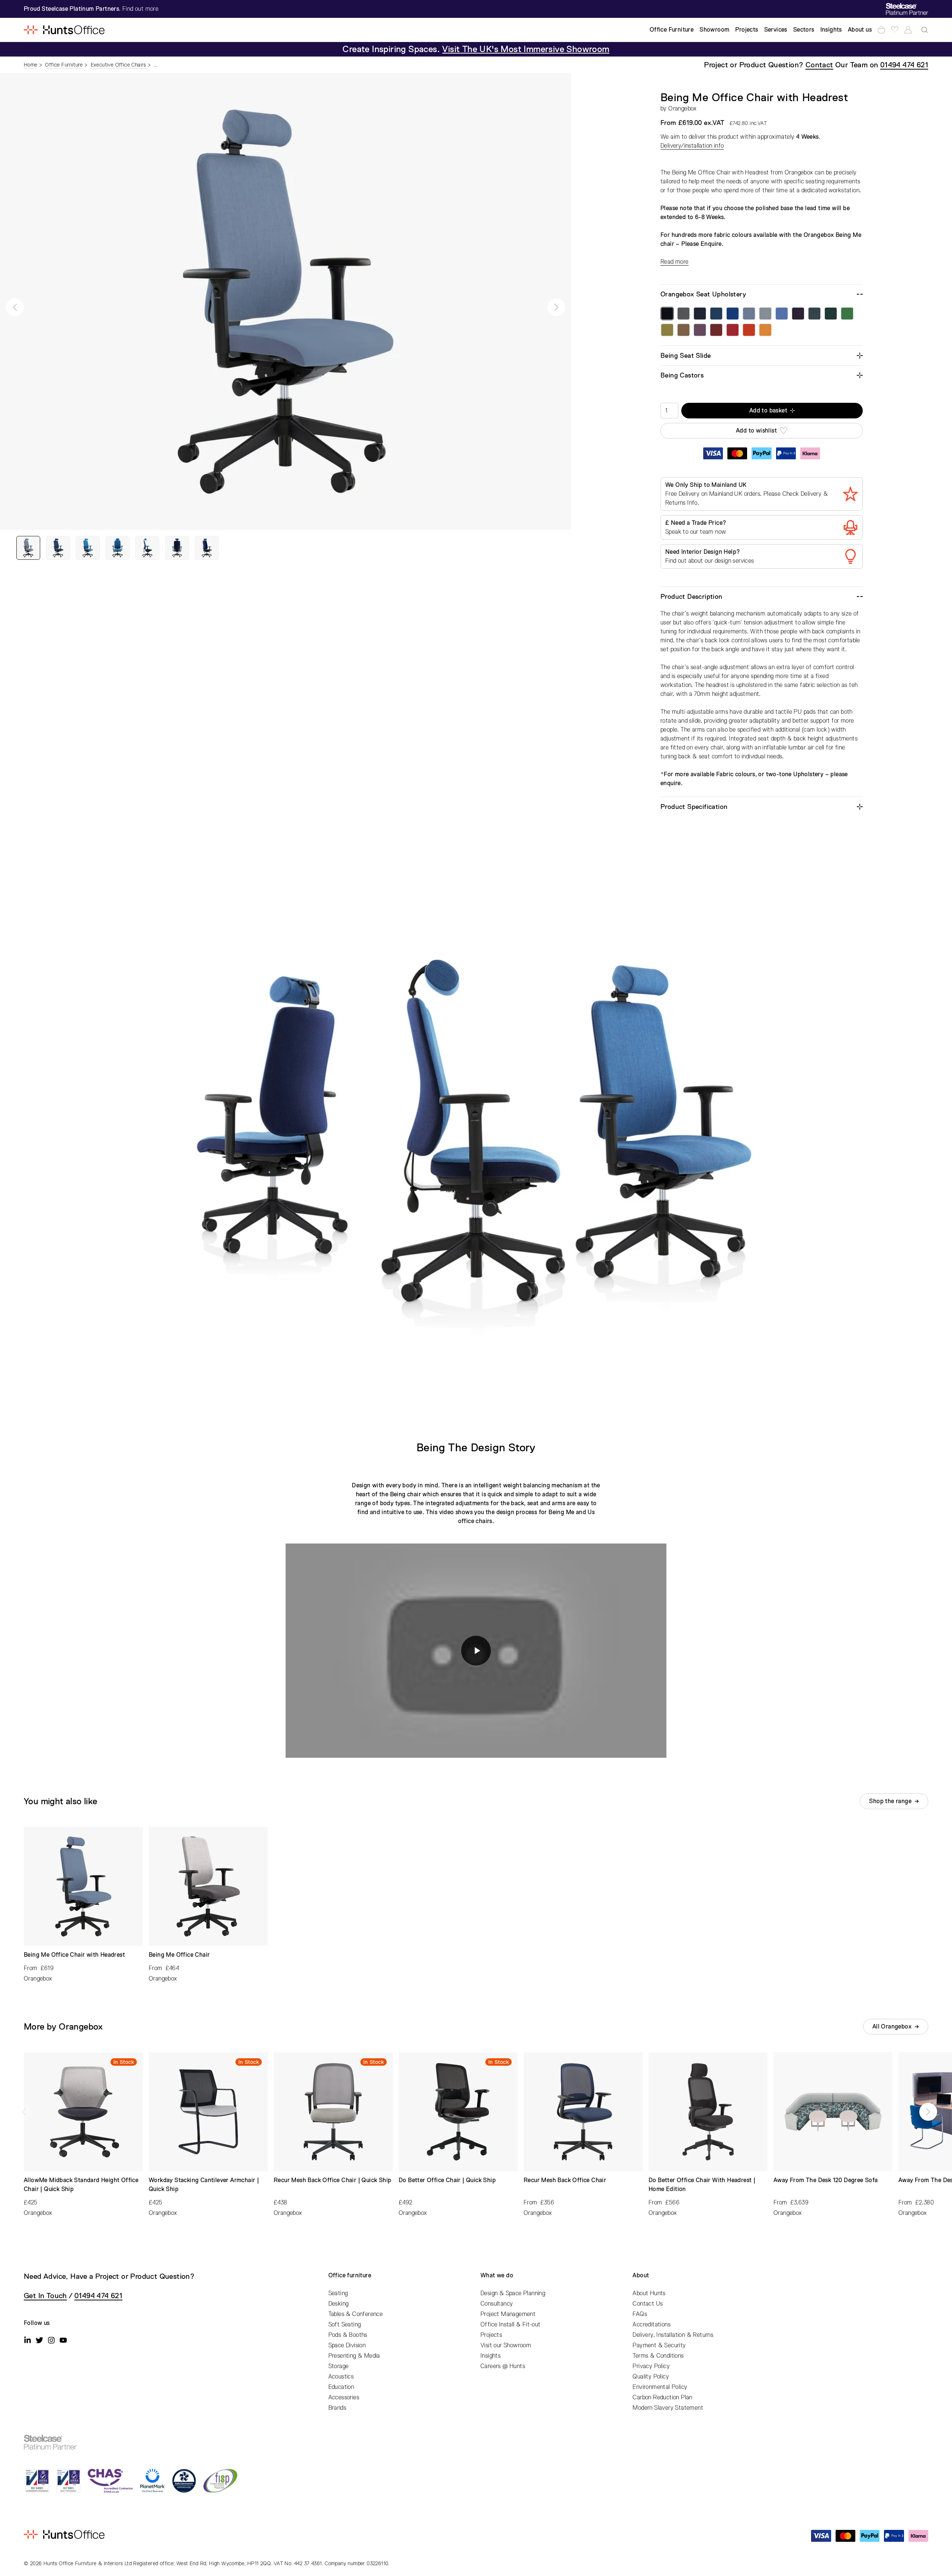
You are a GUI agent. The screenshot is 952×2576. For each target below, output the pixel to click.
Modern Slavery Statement (668, 2408)
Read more (675, 262)
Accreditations (652, 2325)
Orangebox (683, 109)
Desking (339, 2304)
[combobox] (924, 30)
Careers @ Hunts (503, 2366)
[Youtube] (63, 2340)
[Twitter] (39, 2340)
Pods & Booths (348, 2335)
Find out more (140, 9)
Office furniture (350, 2275)
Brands (337, 2408)
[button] (15, 307)
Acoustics (341, 2377)
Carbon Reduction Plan (662, 2397)
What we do (497, 2275)
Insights (491, 2356)
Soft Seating (345, 2325)
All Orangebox (892, 2027)
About (641, 2275)
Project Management (508, 2314)
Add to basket (768, 411)
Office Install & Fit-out (511, 2325)
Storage (339, 2366)
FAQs (640, 2314)
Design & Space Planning (513, 2293)
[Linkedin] (28, 2340)
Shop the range (890, 1801)
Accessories (344, 2397)
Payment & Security (659, 2345)
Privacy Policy (651, 2366)
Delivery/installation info (692, 146)
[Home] (64, 30)
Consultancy (497, 2304)
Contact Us (648, 2304)
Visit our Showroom (506, 2345)
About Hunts (649, 2293)
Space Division (347, 2345)
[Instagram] (51, 2340)
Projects (491, 2335)
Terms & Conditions (658, 2356)
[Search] (924, 30)
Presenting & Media (354, 2356)
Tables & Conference (356, 2314)
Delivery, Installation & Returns (673, 2335)
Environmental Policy (660, 2387)
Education (341, 2387)
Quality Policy (651, 2377)
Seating (338, 2293)
